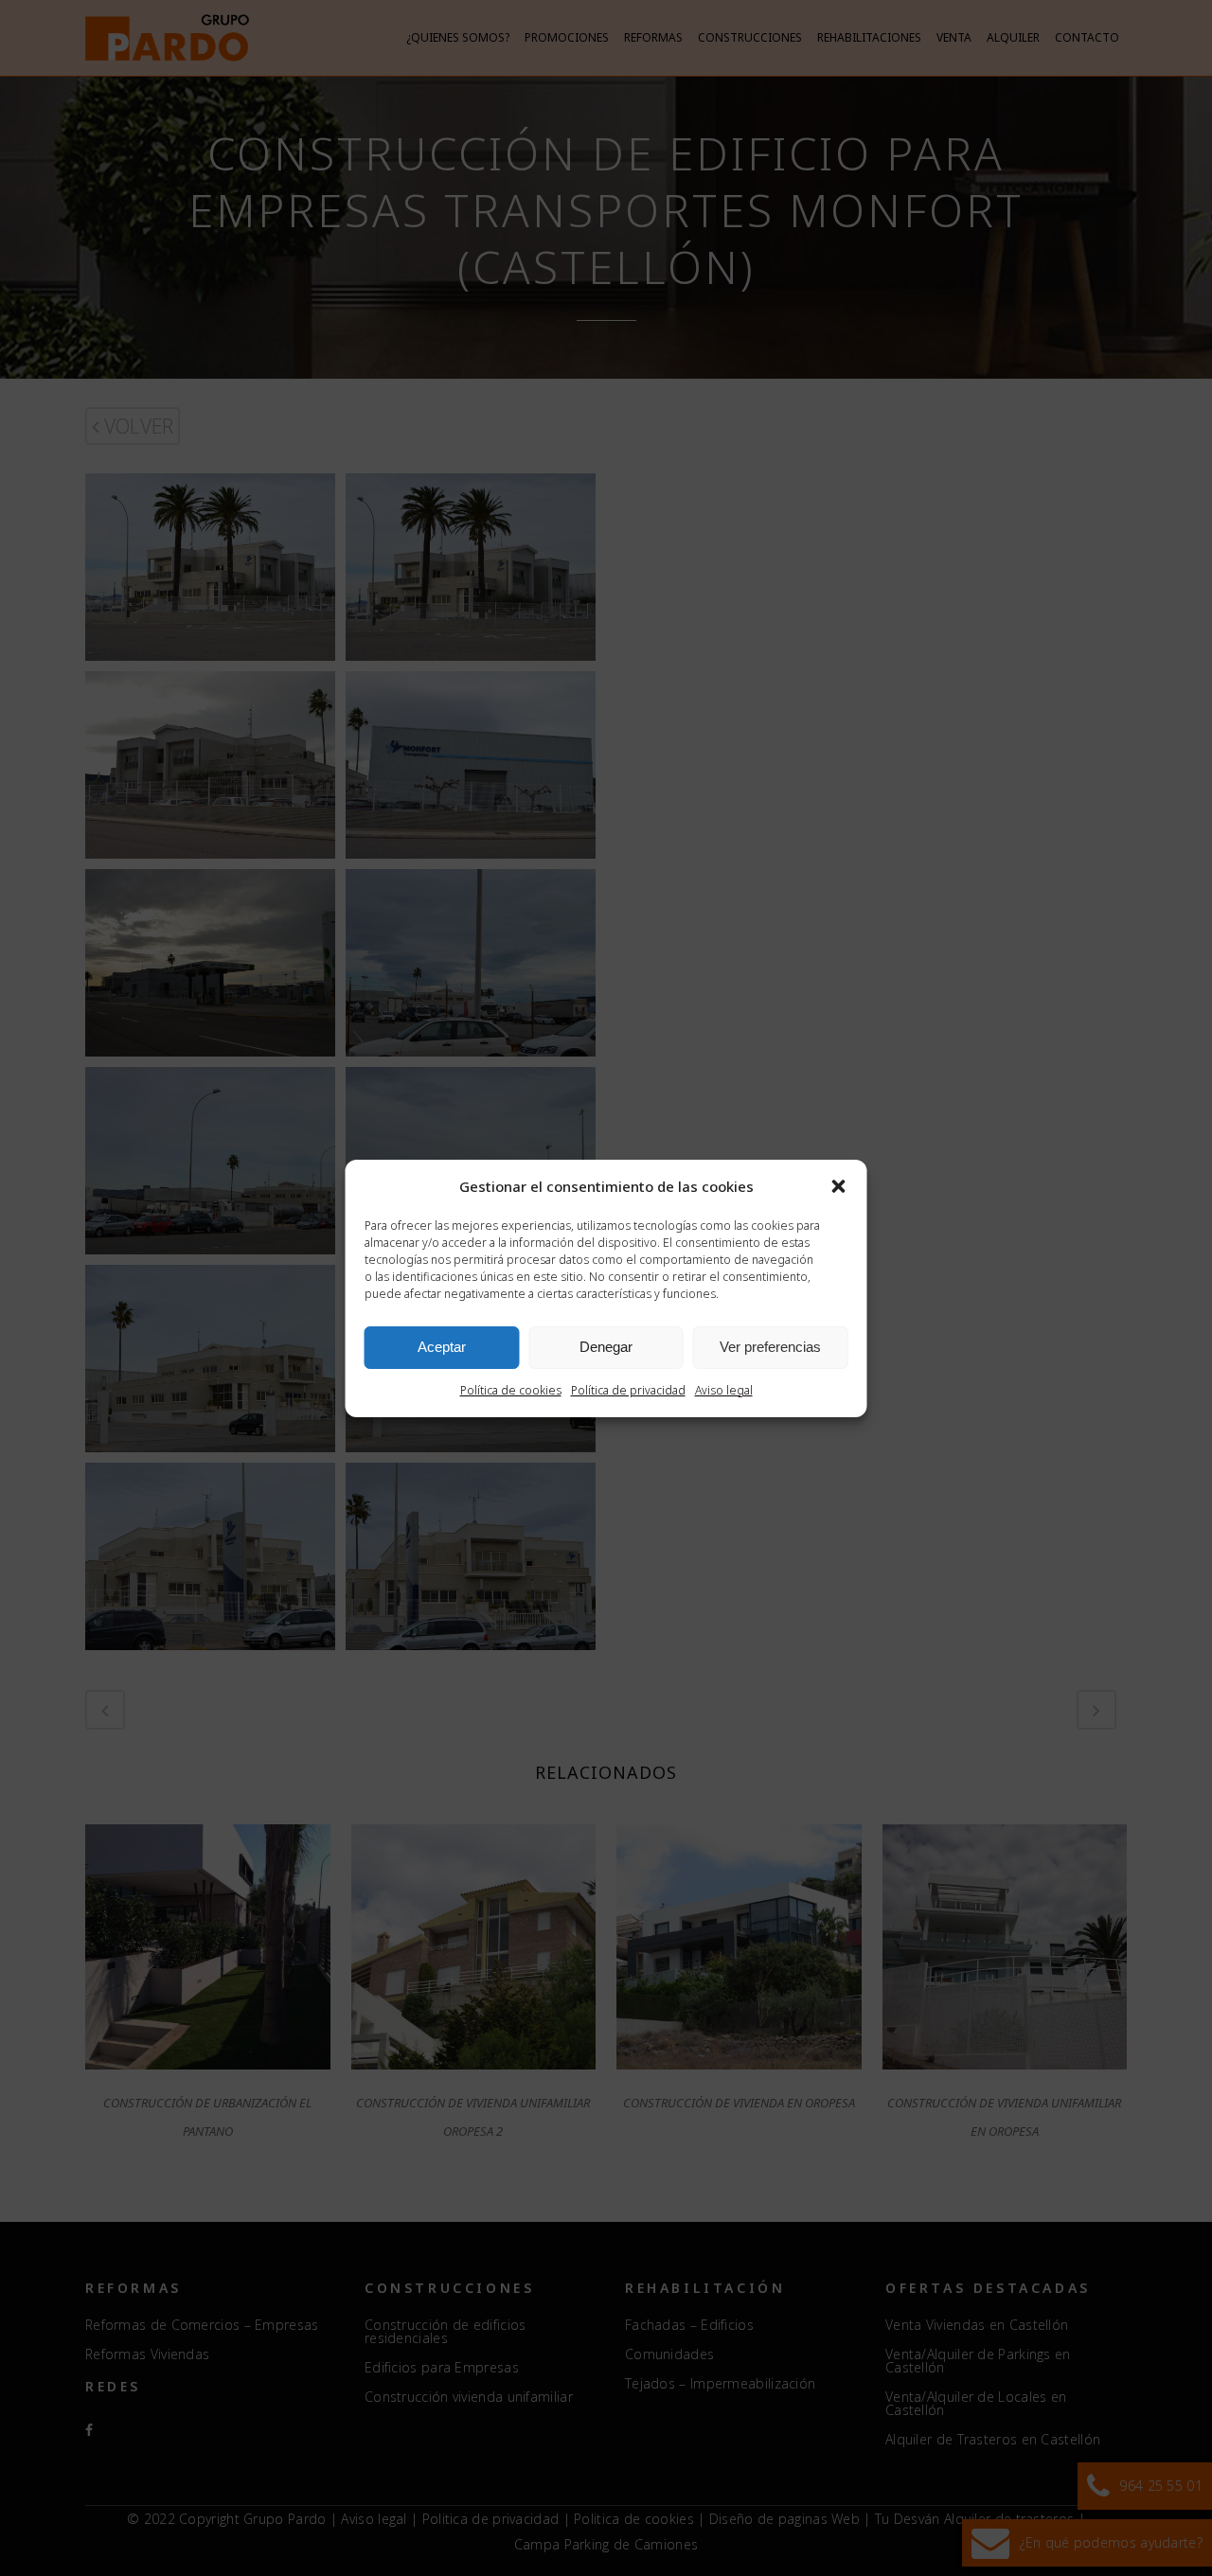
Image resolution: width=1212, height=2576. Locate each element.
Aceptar (442, 1347)
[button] (839, 1186)
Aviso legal (724, 1390)
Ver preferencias (770, 1347)
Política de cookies (511, 1390)
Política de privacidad (628, 1390)
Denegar (606, 1347)
